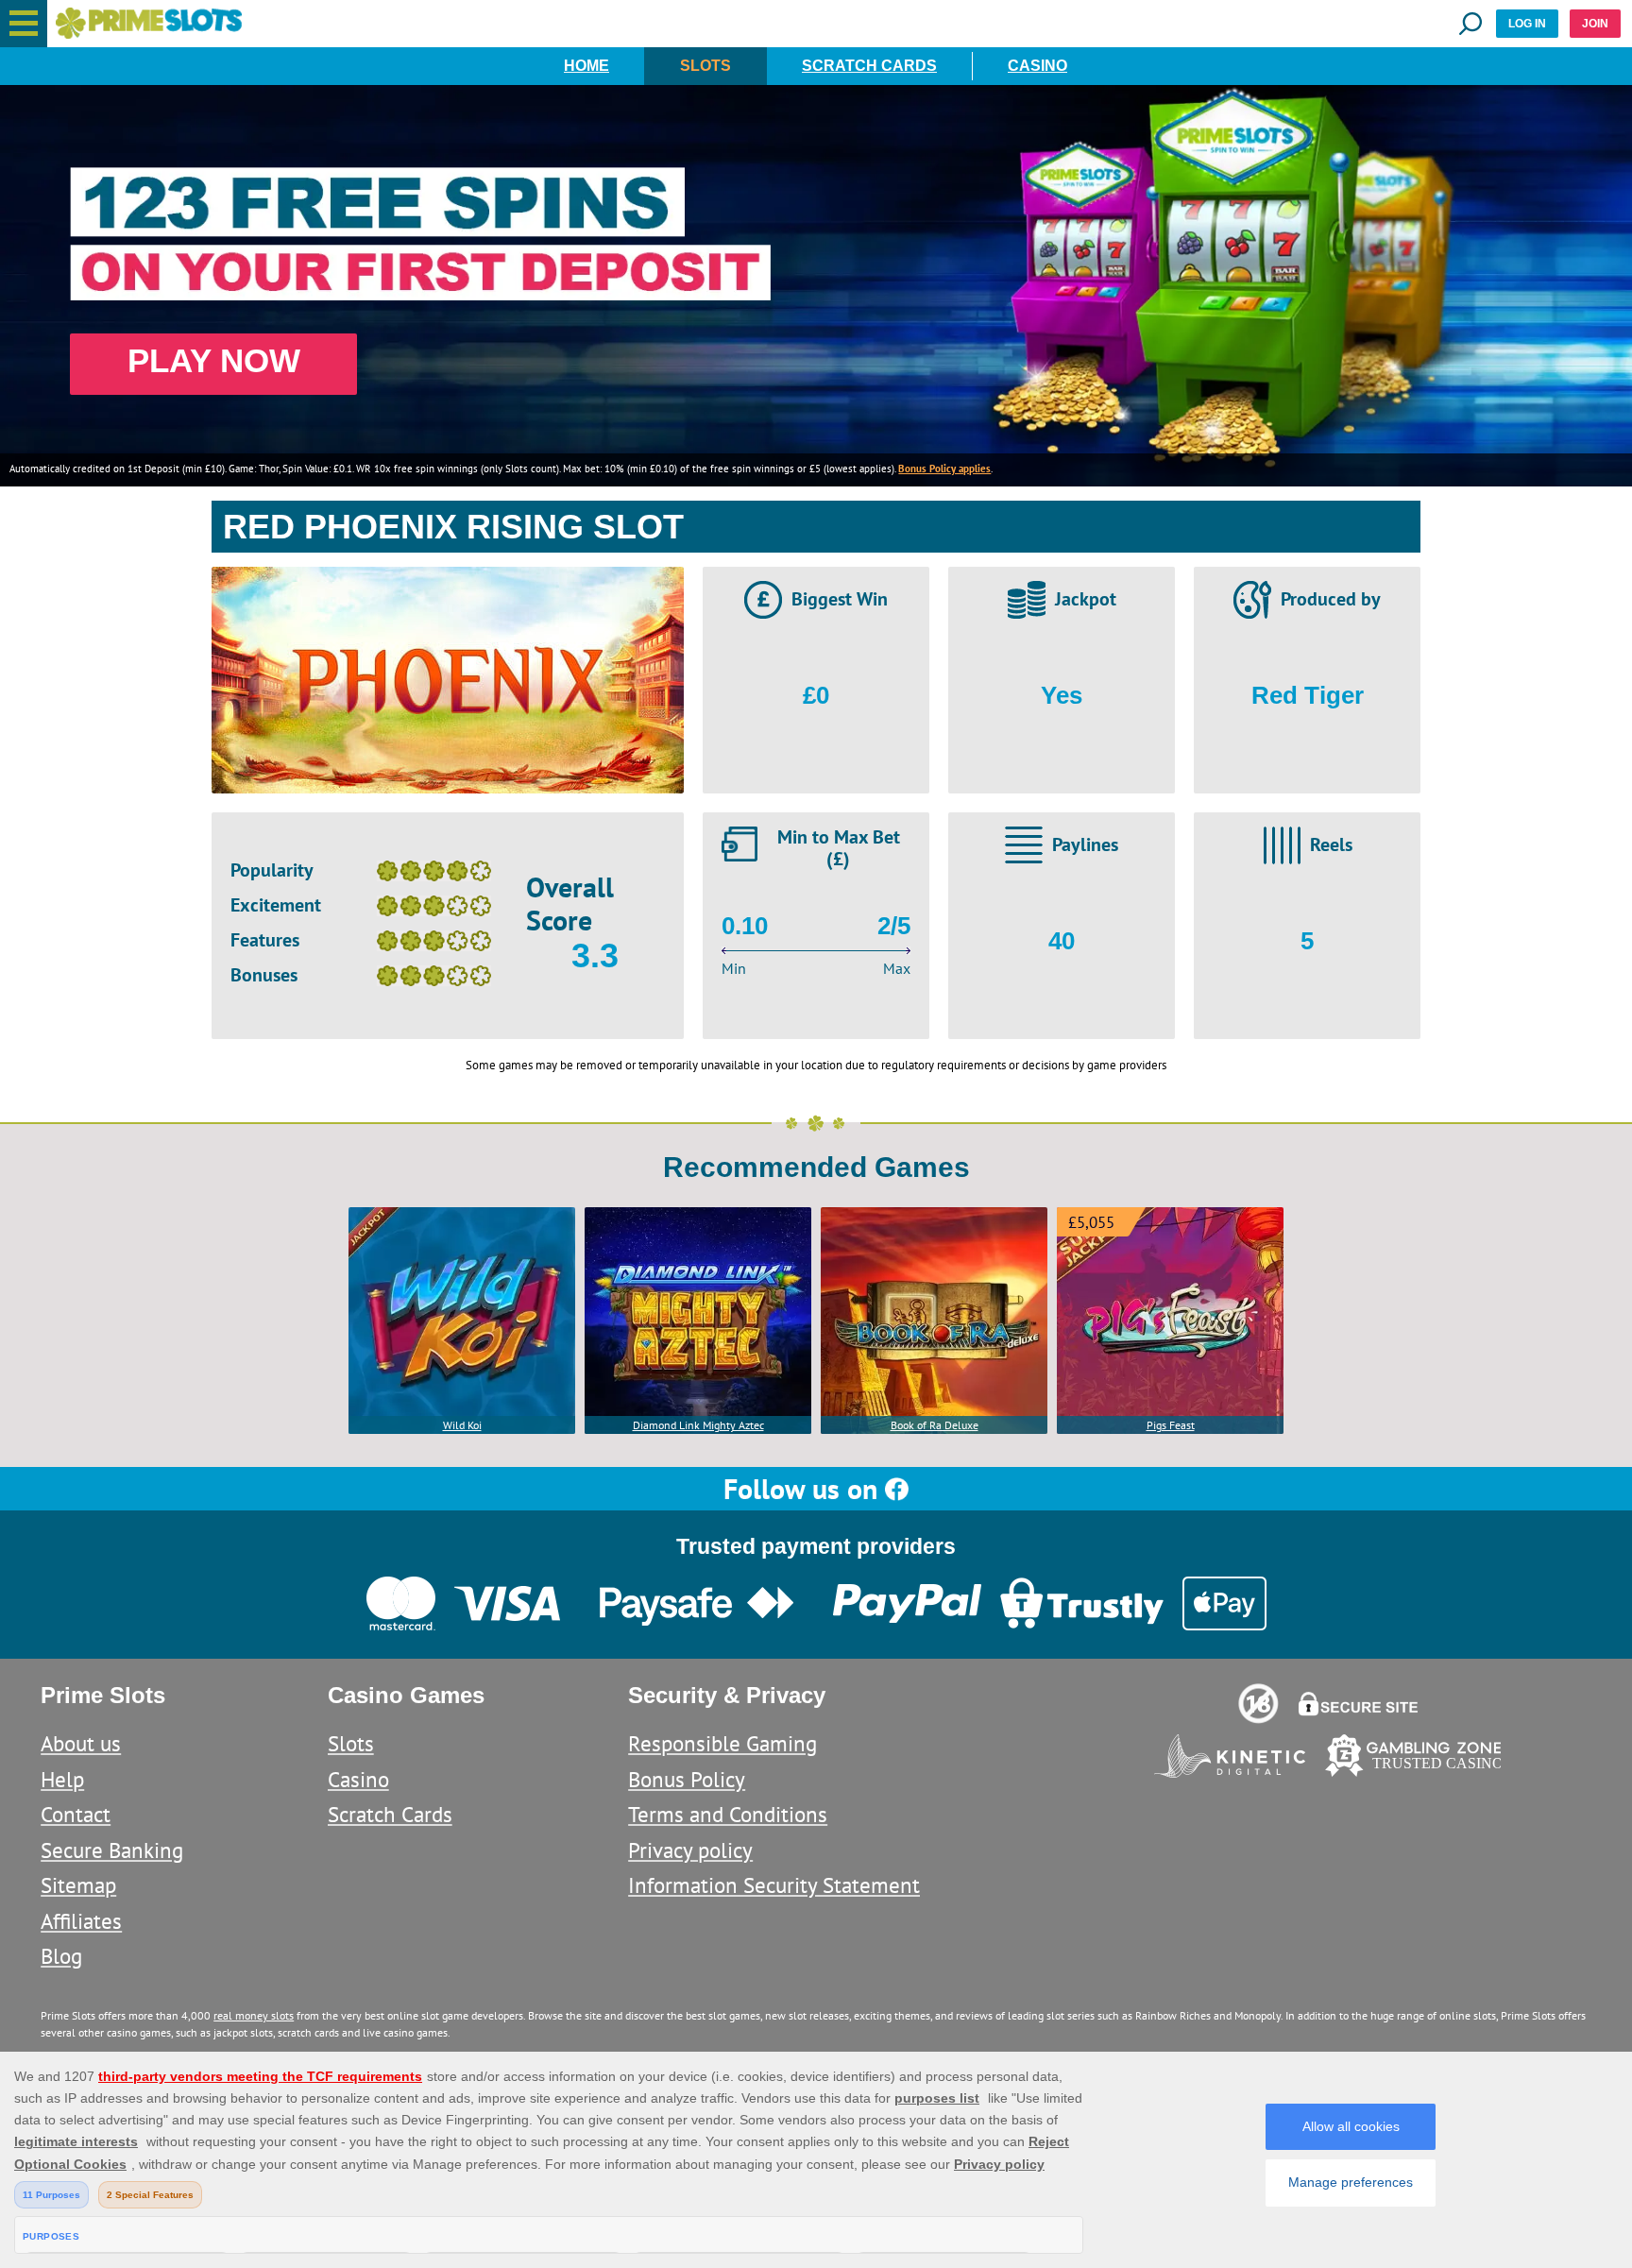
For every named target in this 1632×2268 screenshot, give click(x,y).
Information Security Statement (774, 1885)
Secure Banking (112, 1850)
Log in (1527, 24)
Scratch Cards (869, 66)
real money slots (254, 2015)
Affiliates (81, 1921)
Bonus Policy (687, 1779)
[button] (24, 24)
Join (1595, 24)
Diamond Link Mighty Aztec (698, 1425)
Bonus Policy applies (944, 469)
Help (62, 1779)
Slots (705, 66)
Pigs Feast (1171, 1425)
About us (81, 1743)
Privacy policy (690, 1850)
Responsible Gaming (722, 1743)
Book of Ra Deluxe (935, 1425)
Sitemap (78, 1885)
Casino (1037, 66)
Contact (76, 1814)
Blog (61, 1956)
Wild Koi (462, 1425)
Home (586, 66)
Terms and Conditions (728, 1814)
